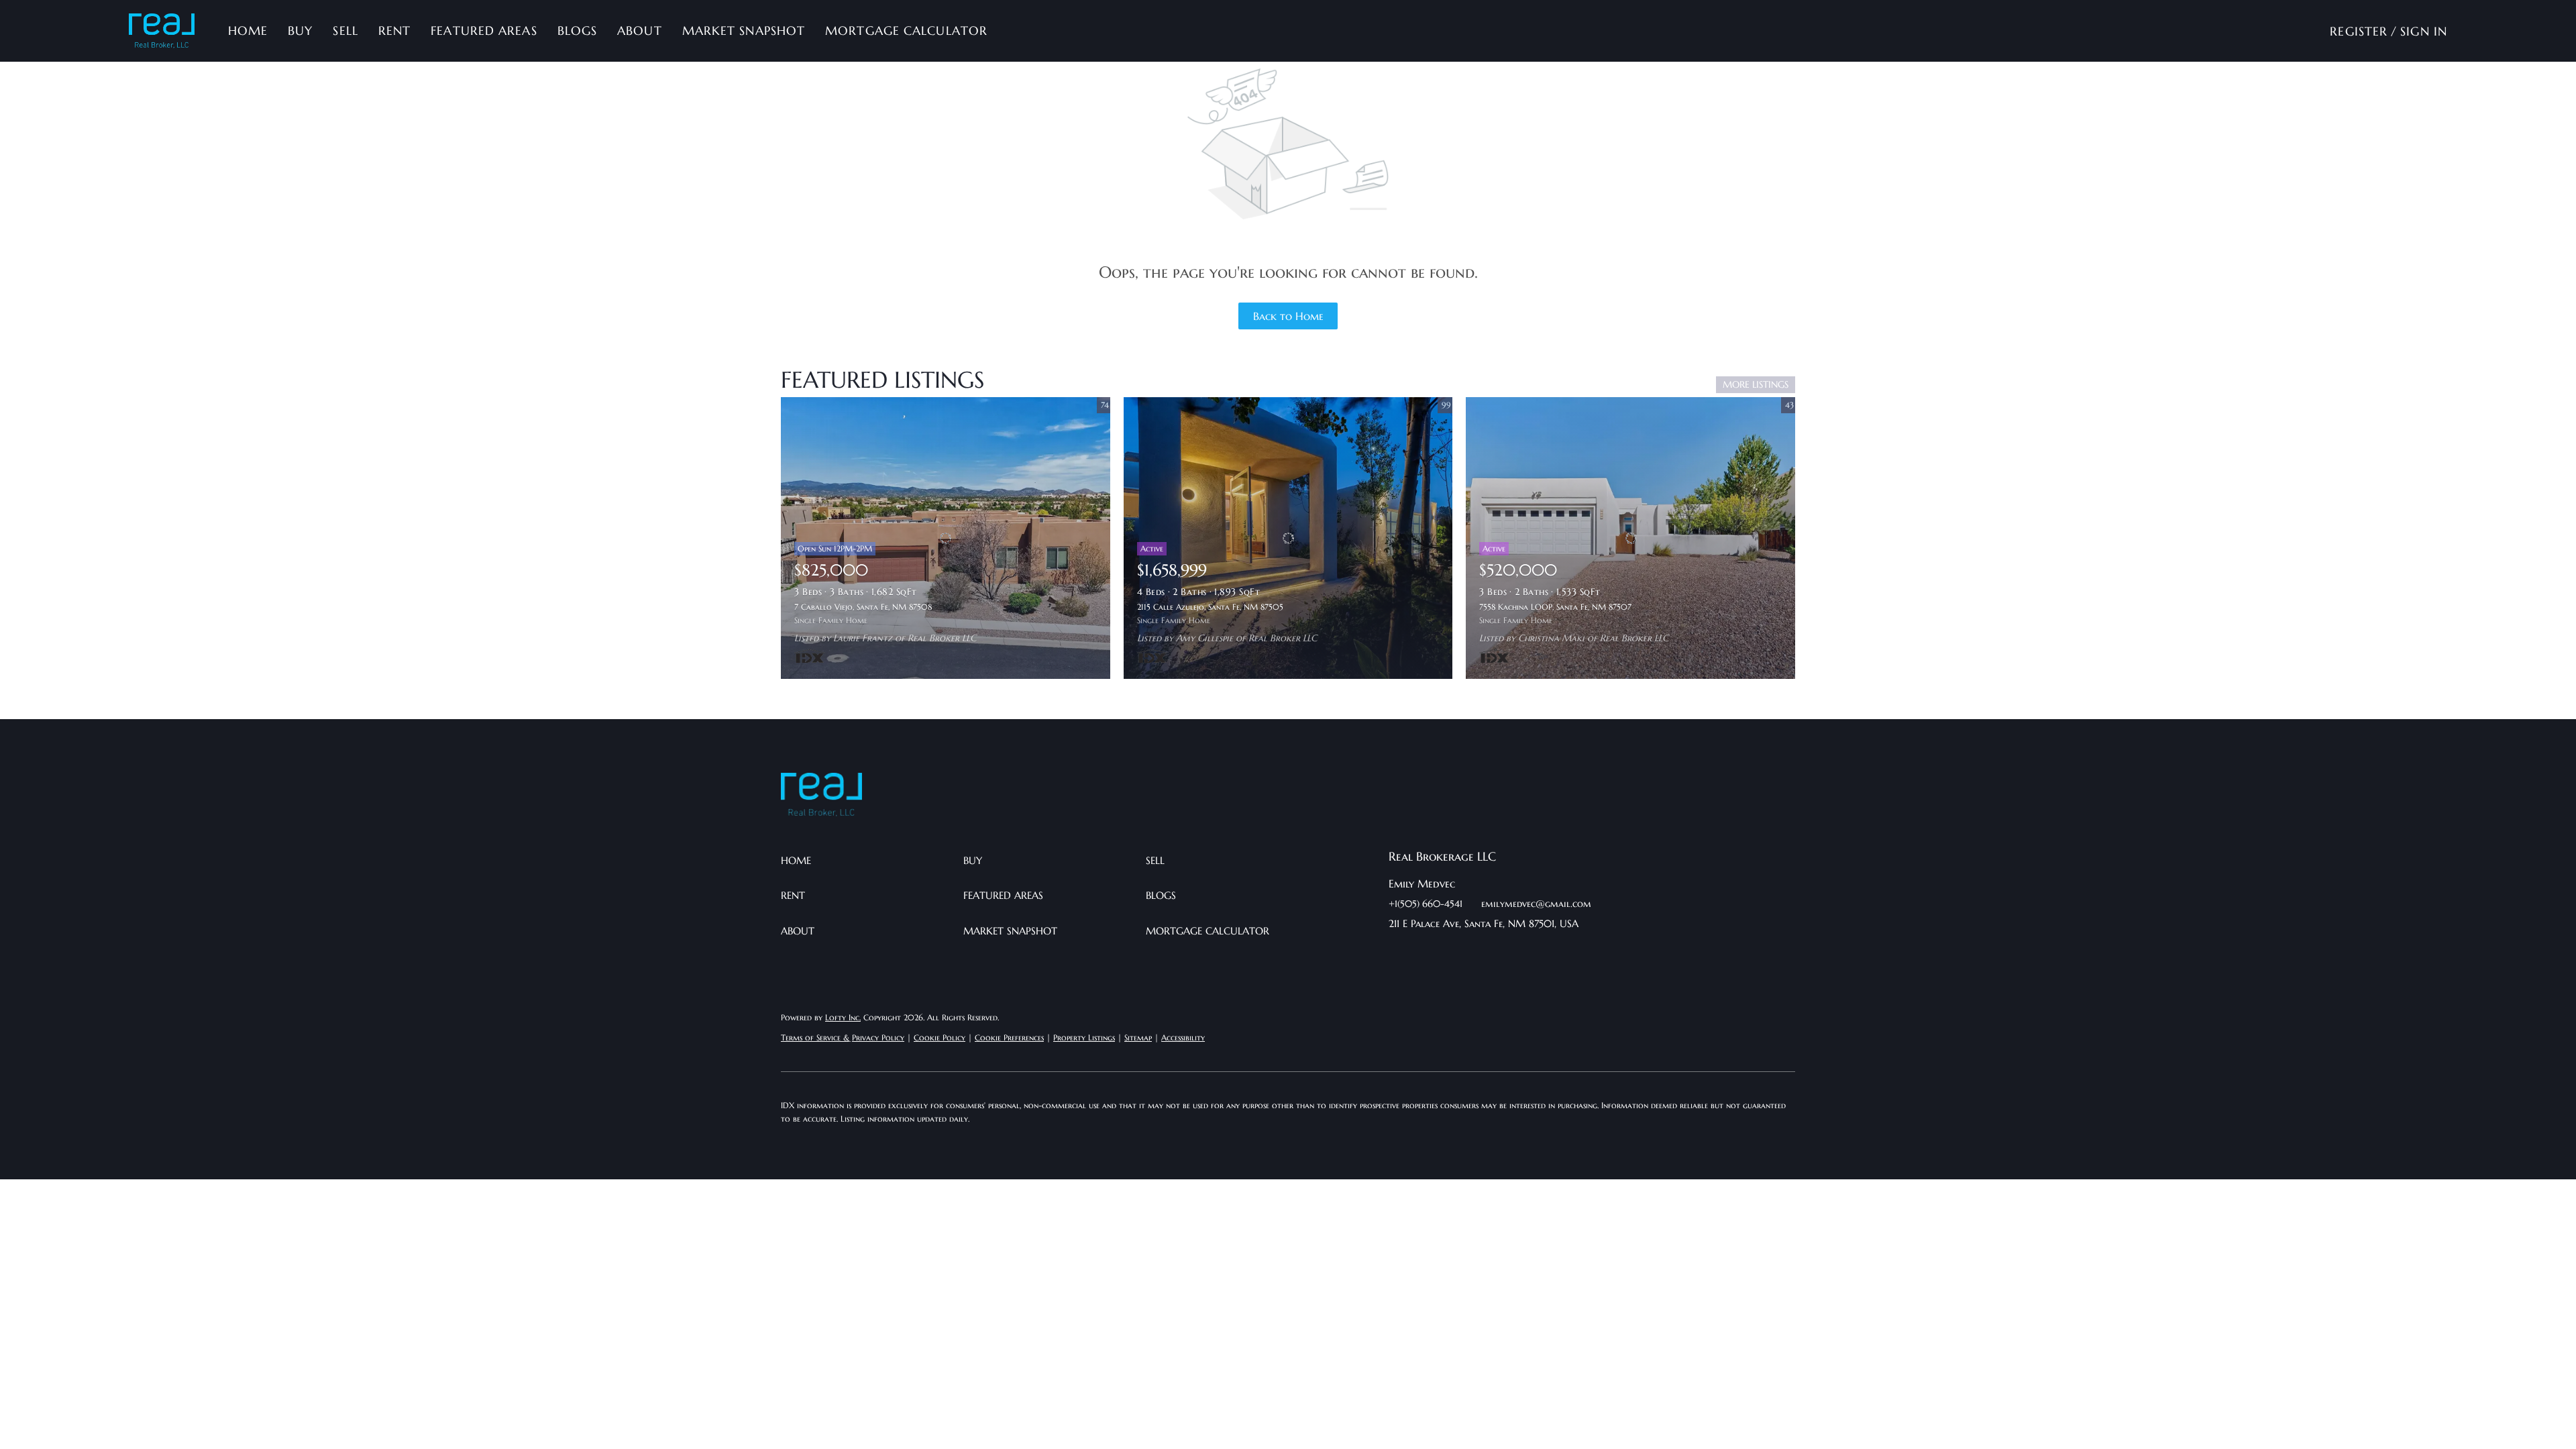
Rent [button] (394, 31)
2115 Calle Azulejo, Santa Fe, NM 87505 (1210, 607)
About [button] (640, 31)
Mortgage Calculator (906, 31)
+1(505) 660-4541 (1426, 904)
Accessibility (1183, 1037)
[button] (162, 31)
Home (248, 31)
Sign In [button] (2424, 31)
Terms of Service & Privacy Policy (843, 1037)
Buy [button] (300, 31)
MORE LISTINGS (1756, 384)
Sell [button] (345, 31)
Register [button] (2359, 31)
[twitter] (1452, 954)
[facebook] (1399, 954)
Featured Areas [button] (484, 31)
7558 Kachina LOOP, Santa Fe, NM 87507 (1555, 607)
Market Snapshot (744, 31)
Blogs (578, 31)
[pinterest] (1506, 954)
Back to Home (1288, 316)
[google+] (1533, 954)
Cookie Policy (940, 1037)
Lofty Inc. (843, 1017)
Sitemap (1138, 1037)
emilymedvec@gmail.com (1536, 904)
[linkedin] (1426, 954)
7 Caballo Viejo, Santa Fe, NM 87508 (863, 607)
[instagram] (1479, 954)
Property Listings (1084, 1037)
